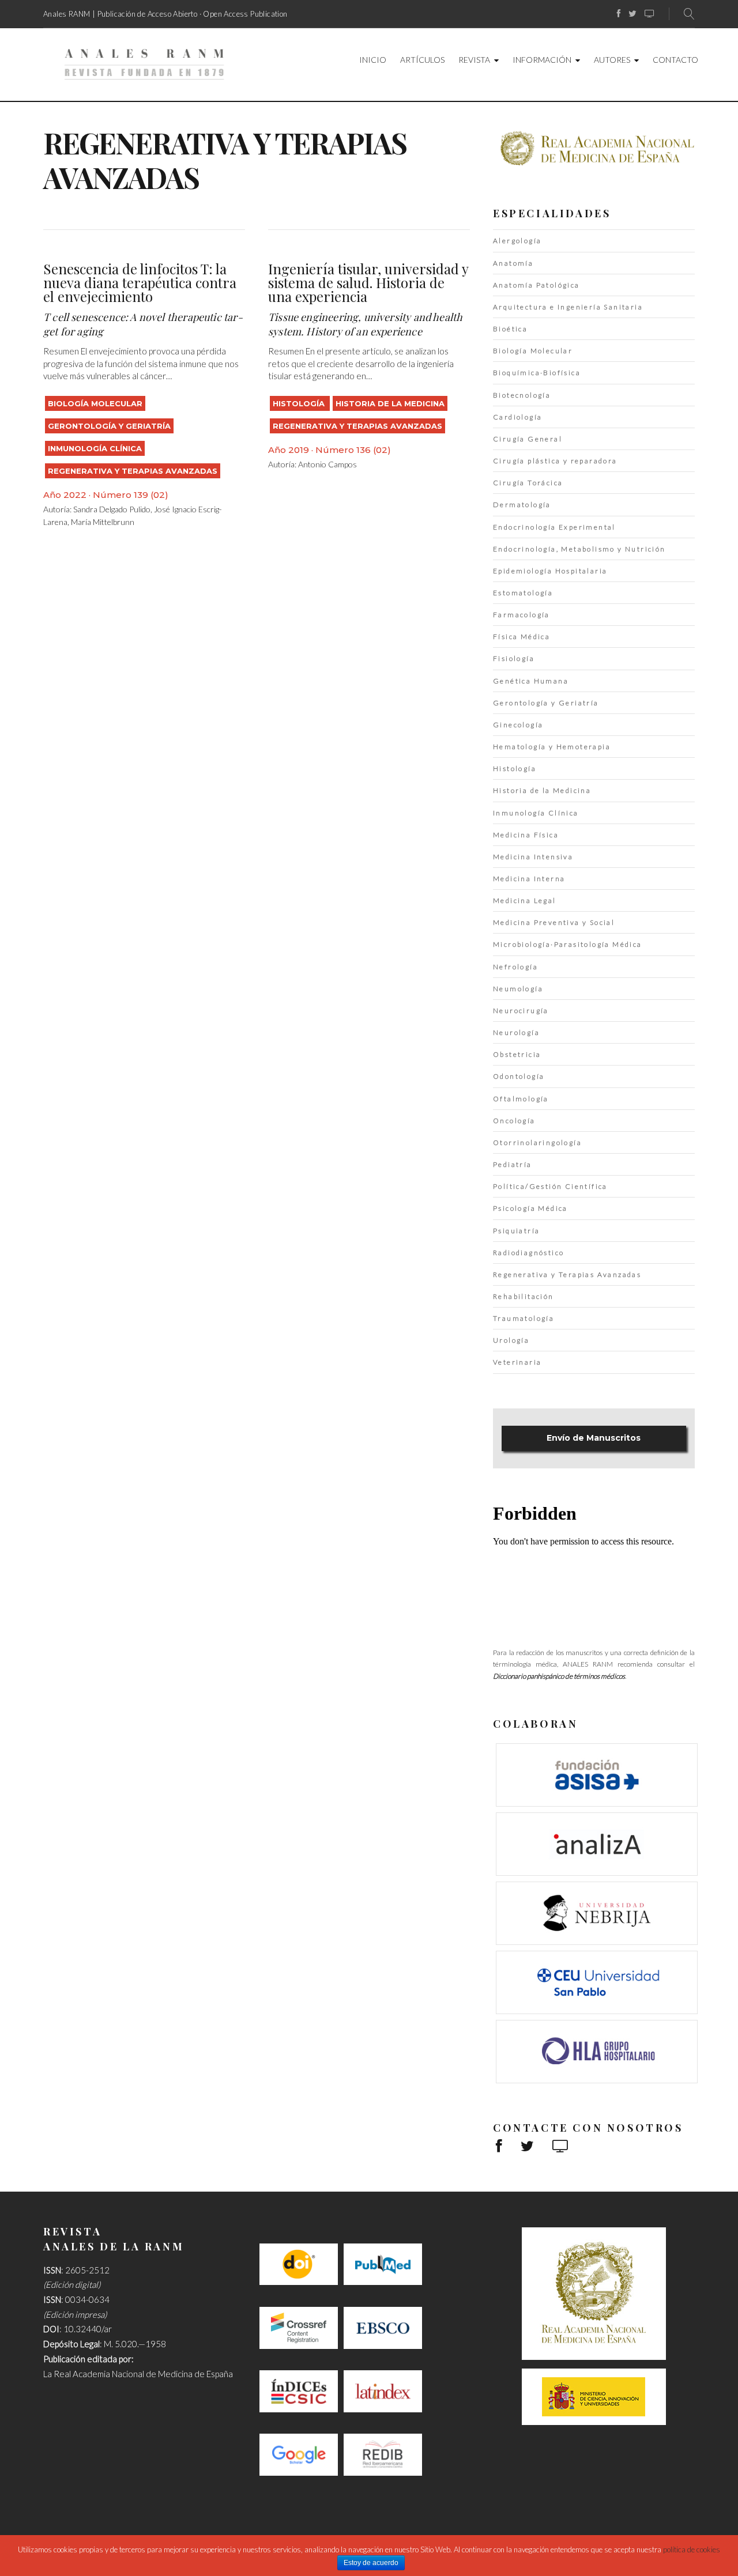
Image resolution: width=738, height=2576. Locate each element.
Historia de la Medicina (390, 403)
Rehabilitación (524, 1296)
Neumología (518, 989)
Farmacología (522, 615)
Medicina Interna (529, 879)
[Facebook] (619, 14)
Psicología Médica (530, 1208)
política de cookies (692, 2549)
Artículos (422, 60)
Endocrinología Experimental (554, 527)
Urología (511, 1340)
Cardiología (517, 417)
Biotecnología (522, 395)
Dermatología (522, 505)
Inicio (373, 60)
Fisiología (514, 658)
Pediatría (513, 1164)
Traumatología (524, 1318)
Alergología (517, 241)
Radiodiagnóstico (528, 1253)
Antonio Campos (327, 464)
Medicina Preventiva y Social (554, 922)
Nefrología (515, 967)
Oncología (514, 1121)
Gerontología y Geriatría (109, 426)
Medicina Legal (525, 900)
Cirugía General (528, 439)
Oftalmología (521, 1099)
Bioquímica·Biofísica (537, 373)
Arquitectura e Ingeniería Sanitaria (568, 307)
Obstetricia (517, 1054)
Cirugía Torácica (528, 483)
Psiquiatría (516, 1231)
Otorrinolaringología (537, 1142)
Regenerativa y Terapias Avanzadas (133, 471)
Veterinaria (517, 1362)
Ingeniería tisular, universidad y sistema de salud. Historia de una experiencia (368, 282)
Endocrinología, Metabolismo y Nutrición (579, 549)
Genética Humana (531, 681)
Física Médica (522, 637)
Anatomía (513, 263)
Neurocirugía (521, 1011)
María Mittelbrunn (103, 522)
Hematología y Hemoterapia (552, 747)
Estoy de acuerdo (371, 2563)
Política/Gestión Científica (550, 1186)
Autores (612, 60)
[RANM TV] (649, 14)
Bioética (510, 329)
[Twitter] (632, 14)
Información (542, 60)
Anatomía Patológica (536, 285)
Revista (474, 60)
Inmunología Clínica (95, 448)
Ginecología (518, 725)
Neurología (516, 1032)
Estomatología (523, 593)
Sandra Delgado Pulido (112, 509)
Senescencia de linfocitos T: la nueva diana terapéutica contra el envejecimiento (140, 282)
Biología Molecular (95, 403)
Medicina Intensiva (533, 857)
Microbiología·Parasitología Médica (568, 944)
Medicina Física (526, 835)
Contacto (675, 60)
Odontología (519, 1076)
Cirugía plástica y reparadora (555, 461)
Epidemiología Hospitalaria (550, 571)
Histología (300, 403)
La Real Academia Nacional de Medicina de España (138, 2374)
